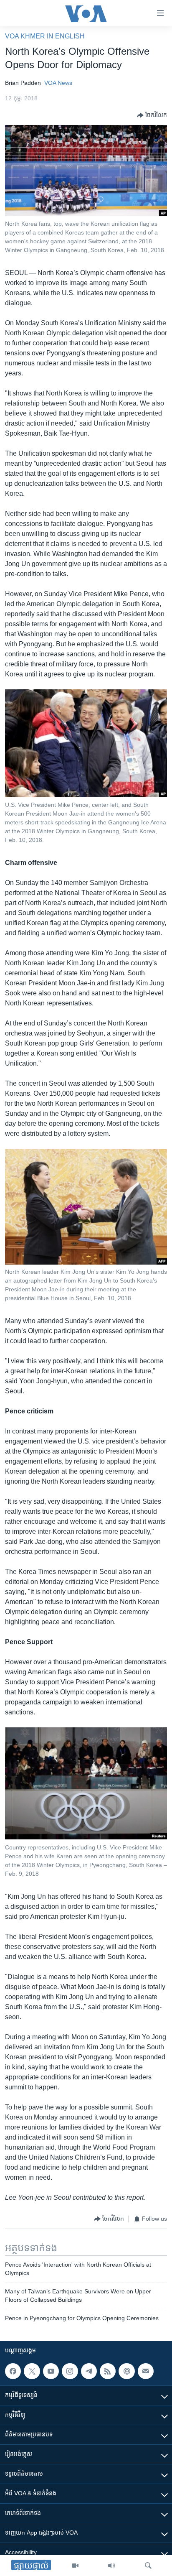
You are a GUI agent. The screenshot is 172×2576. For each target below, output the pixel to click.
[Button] (152, 115)
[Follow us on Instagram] (70, 2371)
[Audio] (111, 2566)
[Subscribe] (146, 2371)
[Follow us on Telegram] (89, 2371)
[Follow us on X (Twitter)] (32, 2371)
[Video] (75, 2566)
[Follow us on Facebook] (13, 2371)
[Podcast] (126, 2371)
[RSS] (108, 2371)
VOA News (58, 83)
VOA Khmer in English (45, 36)
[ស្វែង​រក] (148, 2566)
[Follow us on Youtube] (51, 2371)
